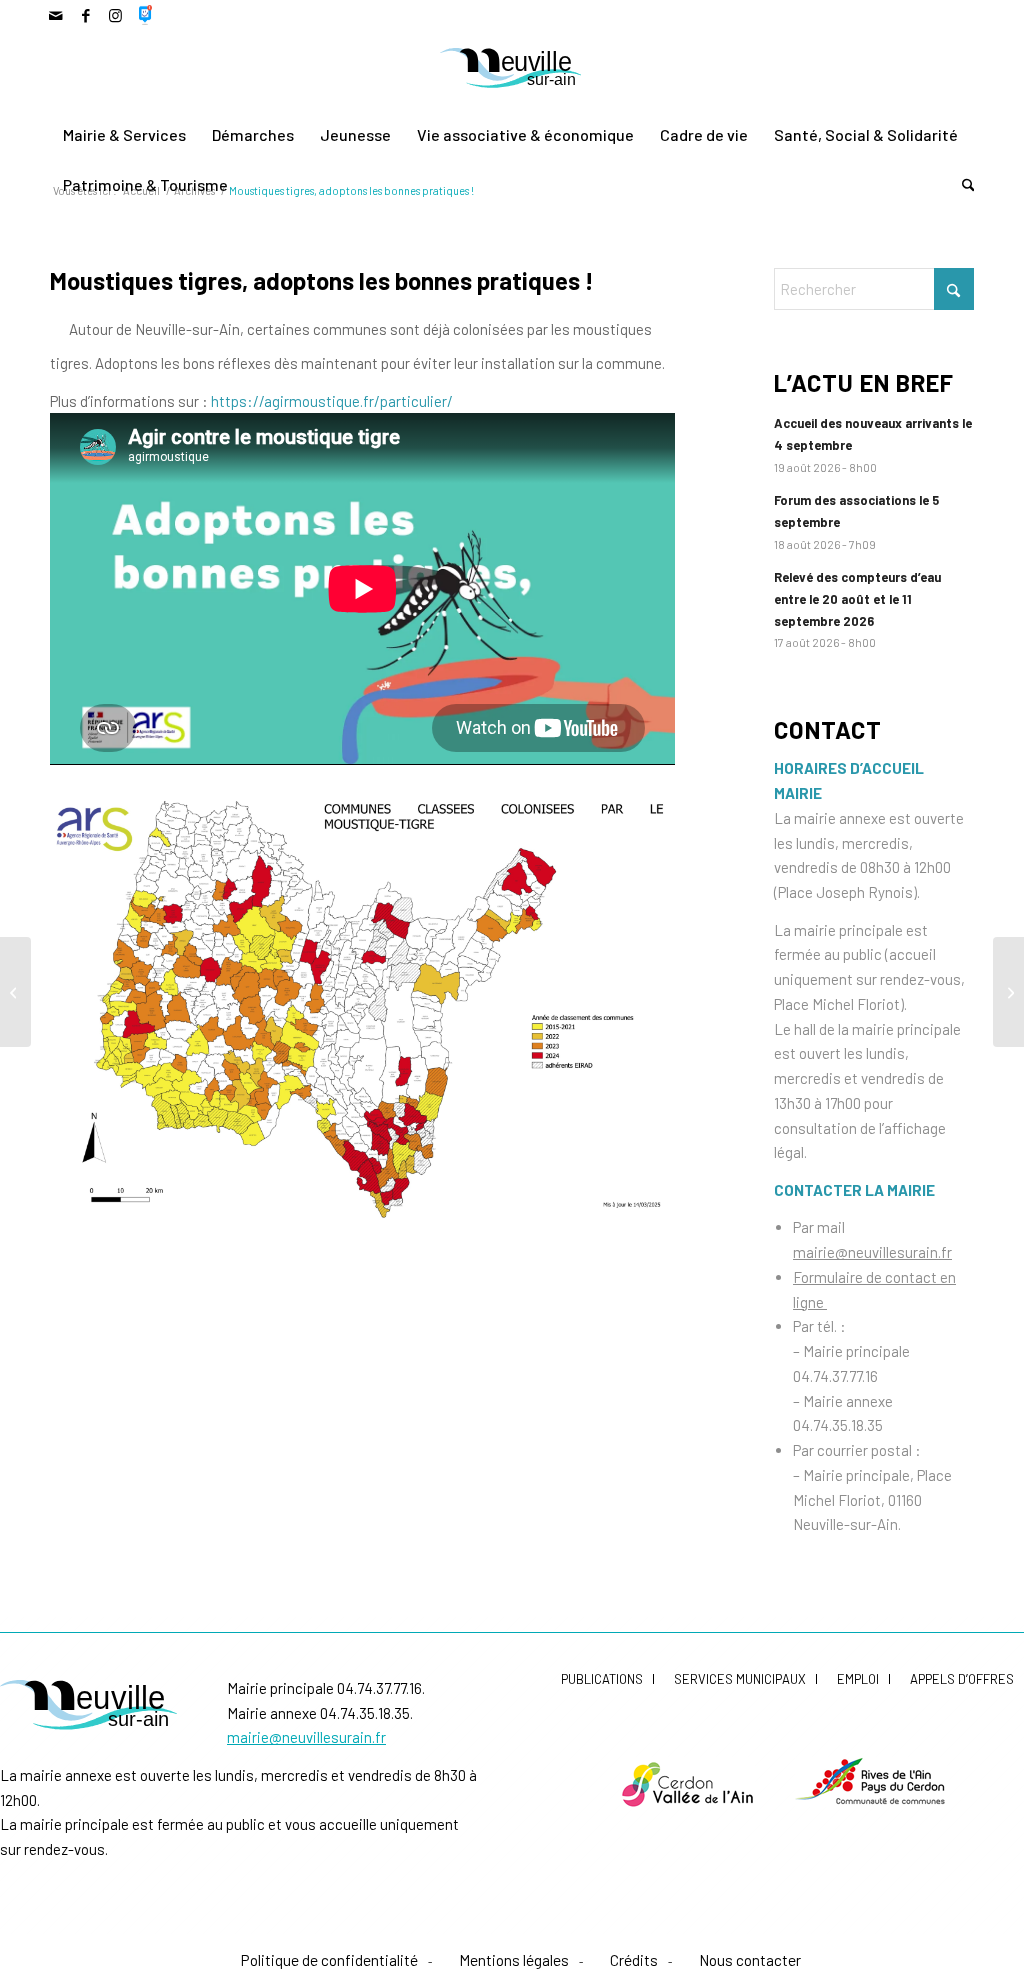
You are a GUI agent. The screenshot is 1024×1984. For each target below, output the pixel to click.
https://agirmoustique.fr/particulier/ (330, 401)
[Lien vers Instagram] (115, 15)
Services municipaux (740, 1679)
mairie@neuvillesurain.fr (872, 1252)
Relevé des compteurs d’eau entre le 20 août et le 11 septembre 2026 (857, 598)
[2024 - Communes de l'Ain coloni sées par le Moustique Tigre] (362, 1006)
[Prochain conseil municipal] (1008, 992)
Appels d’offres (962, 1679)
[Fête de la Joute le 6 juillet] (15, 992)
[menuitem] (124, 135)
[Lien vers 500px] (146, 15)
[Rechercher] (962, 185)
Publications (602, 1679)
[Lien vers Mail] (55, 15)
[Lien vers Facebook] (85, 15)
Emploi (858, 1679)
